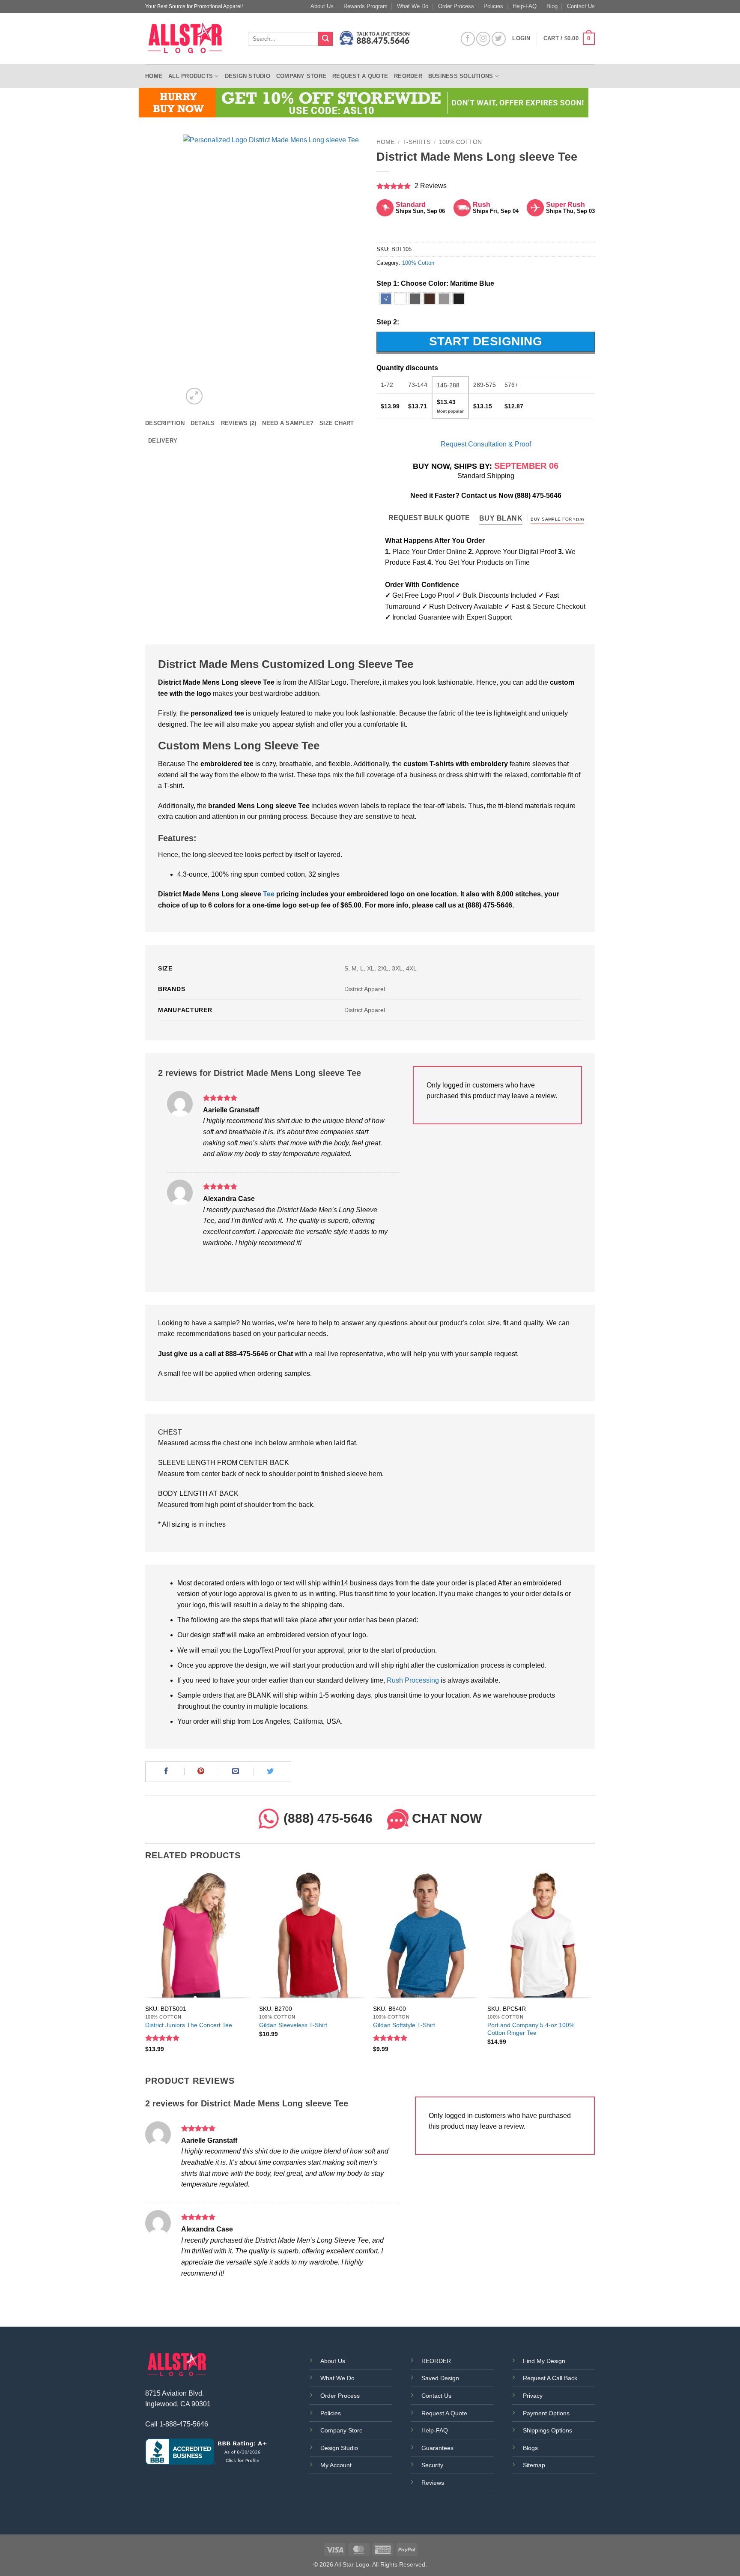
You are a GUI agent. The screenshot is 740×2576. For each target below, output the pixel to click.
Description (165, 423)
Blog (552, 6)
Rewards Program (366, 6)
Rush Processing (413, 1680)
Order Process (456, 6)
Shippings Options (548, 2430)
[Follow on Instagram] (483, 39)
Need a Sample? (288, 423)
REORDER (436, 2361)
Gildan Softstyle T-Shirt (404, 2025)
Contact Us (581, 6)
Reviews (433, 2483)
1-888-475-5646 (184, 2424)
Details (203, 423)
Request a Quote (360, 76)
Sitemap (534, 2465)
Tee (269, 894)
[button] (569, 39)
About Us (322, 6)
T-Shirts (417, 142)
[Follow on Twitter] (499, 39)
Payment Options (546, 2413)
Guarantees (437, 2448)
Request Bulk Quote (430, 518)
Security (432, 2465)
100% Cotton (460, 142)
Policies (493, 6)
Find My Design (544, 2361)
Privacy (533, 2396)
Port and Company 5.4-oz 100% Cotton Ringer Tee (531, 2029)
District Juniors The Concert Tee (189, 2025)
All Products (191, 76)
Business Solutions (461, 76)
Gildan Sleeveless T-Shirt (293, 2025)
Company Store (301, 76)
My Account (336, 2465)
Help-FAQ (525, 6)
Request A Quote (444, 2413)
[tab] (165, 423)
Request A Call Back (550, 2378)
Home (154, 76)
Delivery (163, 441)
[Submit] (325, 39)
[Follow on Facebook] (468, 39)
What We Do (413, 6)
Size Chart (337, 423)
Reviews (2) (239, 423)
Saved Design (440, 2378)
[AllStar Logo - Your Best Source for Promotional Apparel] (190, 39)
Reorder (408, 76)
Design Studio (248, 76)
